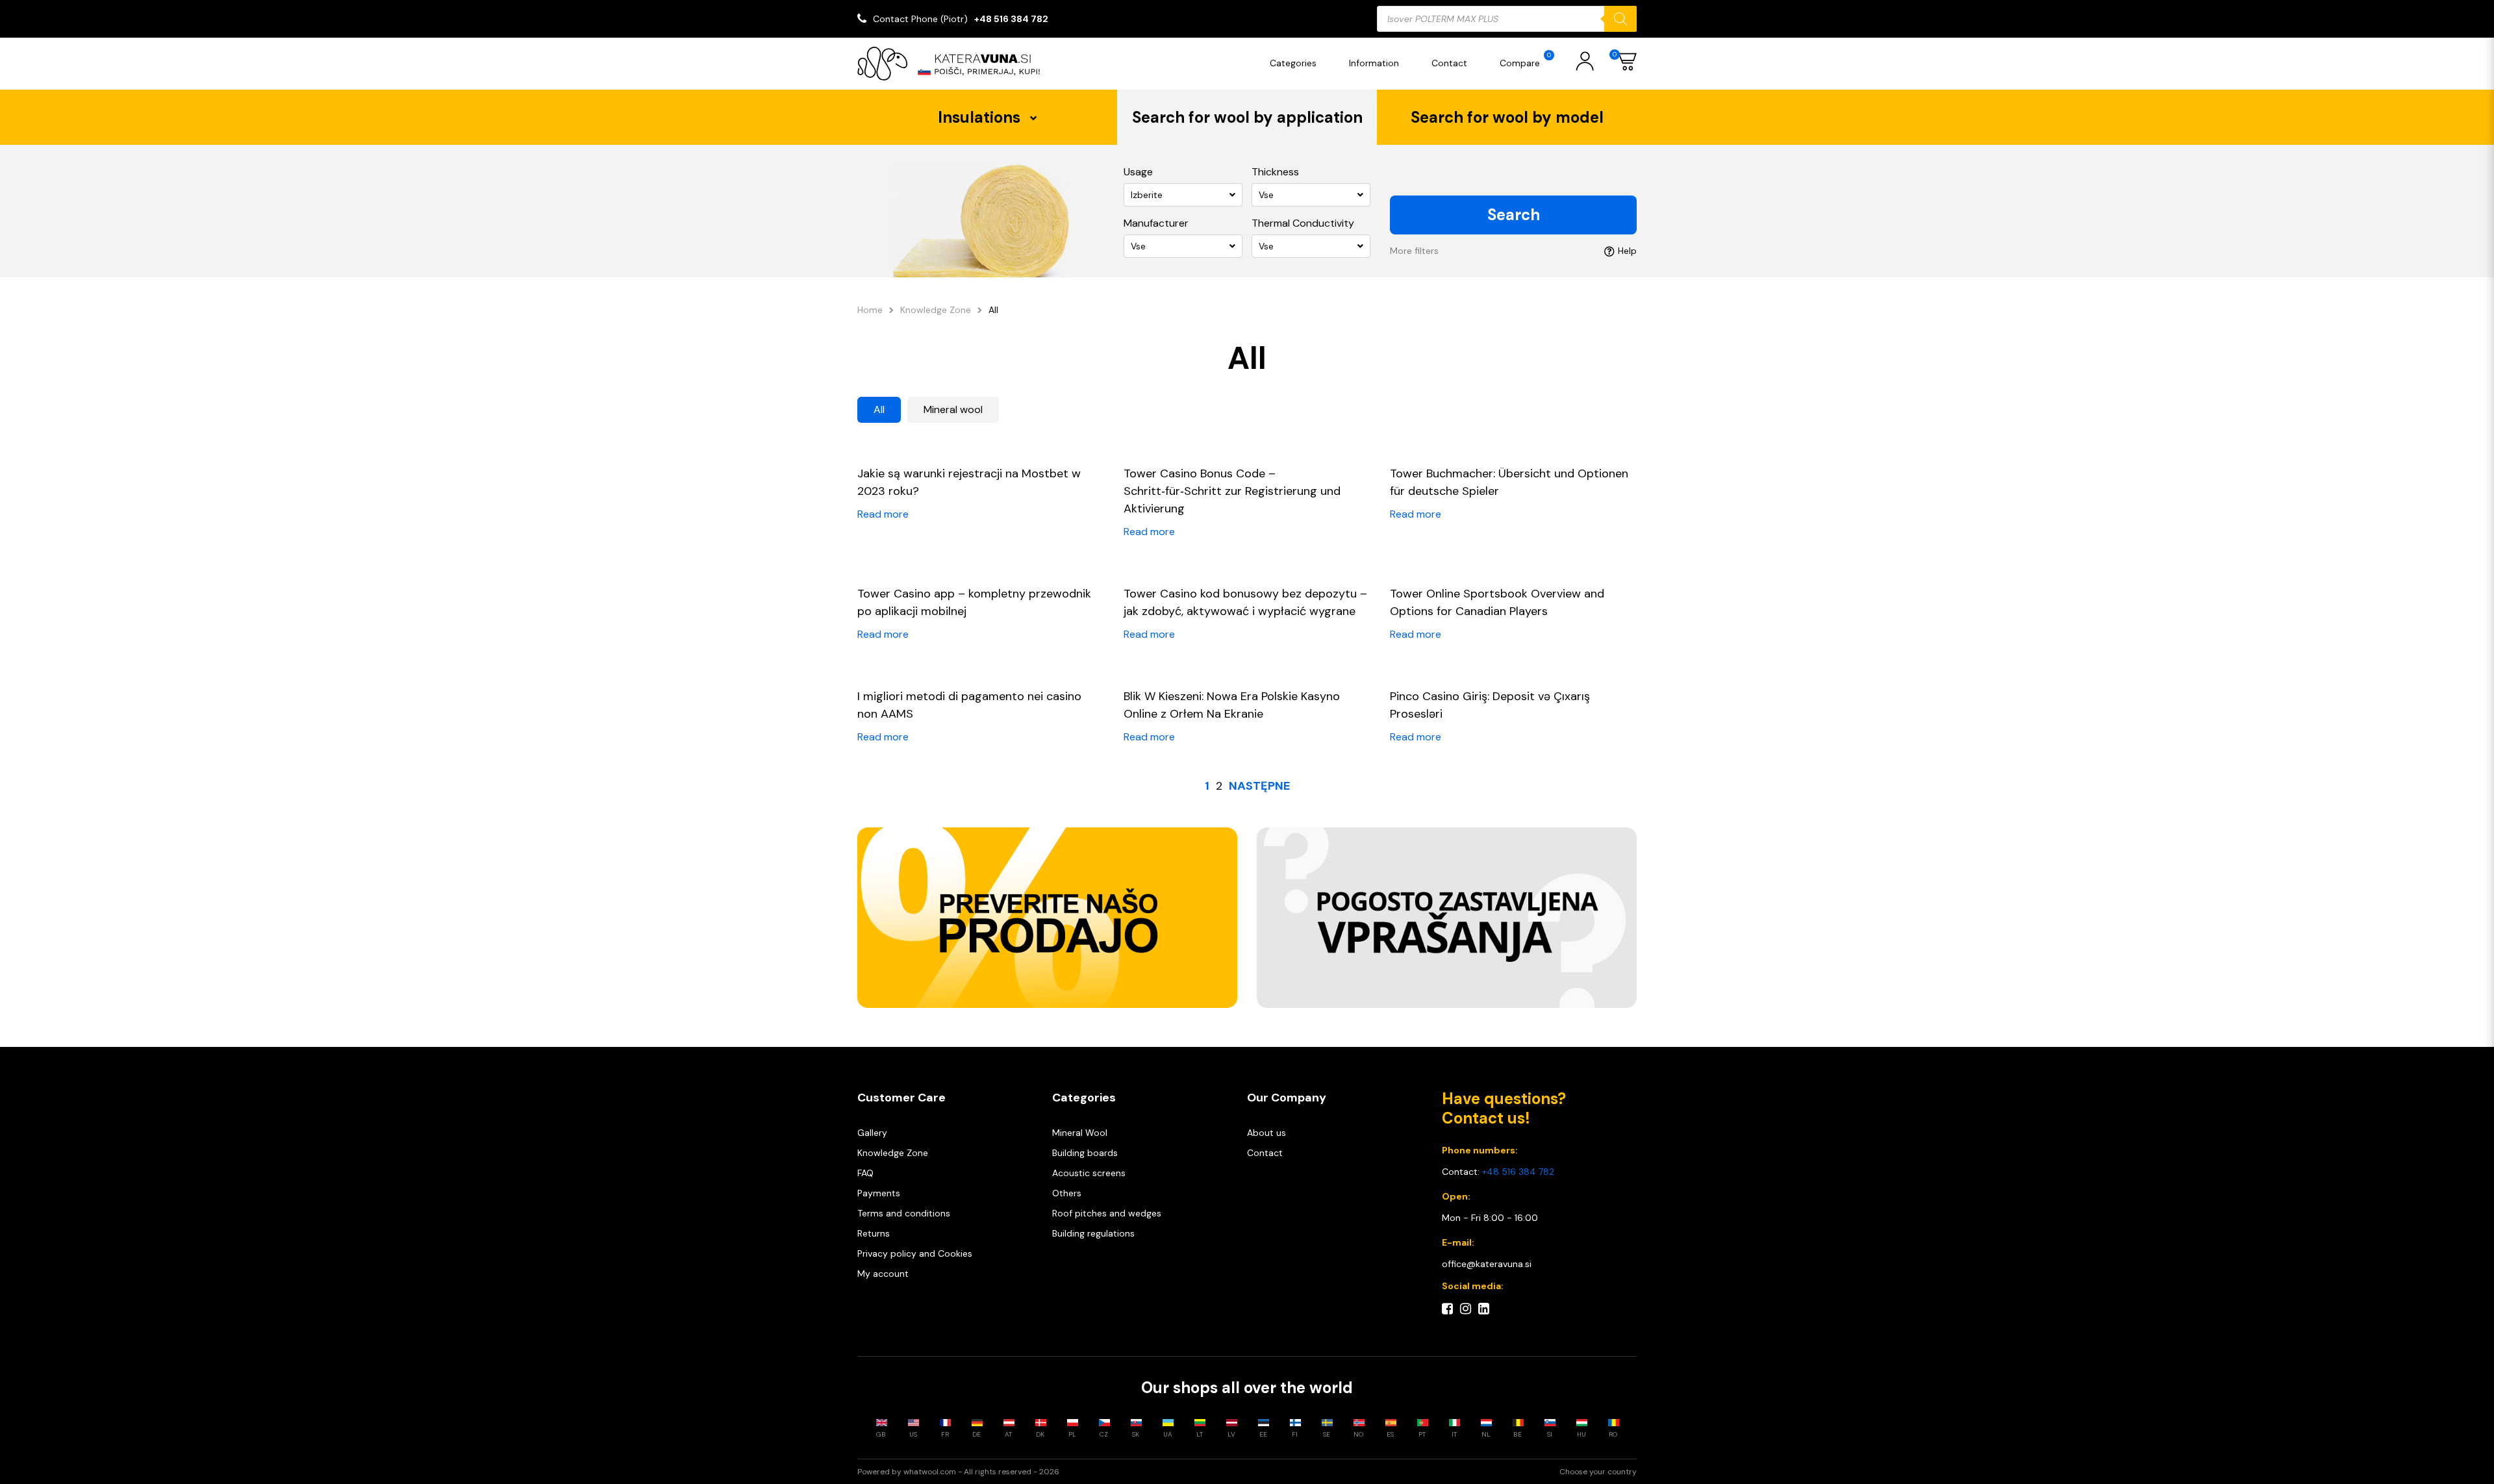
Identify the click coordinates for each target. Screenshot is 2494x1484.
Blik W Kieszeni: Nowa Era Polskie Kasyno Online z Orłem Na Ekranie (1232, 705)
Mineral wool (953, 409)
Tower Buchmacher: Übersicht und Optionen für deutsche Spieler (1509, 482)
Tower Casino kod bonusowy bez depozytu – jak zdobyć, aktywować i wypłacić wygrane (1245, 602)
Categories (1293, 63)
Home (870, 310)
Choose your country (1598, 1472)
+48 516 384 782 (1011, 19)
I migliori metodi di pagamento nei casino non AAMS (969, 705)
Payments (879, 1193)
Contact (1449, 63)
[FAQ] (1447, 918)
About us (1266, 1133)
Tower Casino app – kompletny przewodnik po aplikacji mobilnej (974, 602)
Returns (874, 1233)
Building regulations (1093, 1233)
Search (1514, 215)
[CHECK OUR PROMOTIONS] (1047, 918)
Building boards (1085, 1153)
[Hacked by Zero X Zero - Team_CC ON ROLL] (955, 64)
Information (1374, 63)
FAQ (865, 1173)
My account (883, 1274)
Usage (1138, 172)
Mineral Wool (1080, 1133)
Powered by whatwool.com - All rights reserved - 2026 (958, 1472)
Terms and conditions (904, 1213)
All (879, 409)
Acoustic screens (1089, 1173)
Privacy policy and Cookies (915, 1253)
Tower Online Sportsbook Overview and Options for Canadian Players (1497, 602)
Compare (1525, 60)
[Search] (1620, 19)
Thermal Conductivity (1303, 223)
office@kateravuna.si (1487, 1264)
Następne (1259, 786)
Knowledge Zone (936, 310)
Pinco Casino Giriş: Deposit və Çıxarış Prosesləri (1490, 705)
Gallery (872, 1133)
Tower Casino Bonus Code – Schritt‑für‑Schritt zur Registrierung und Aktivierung (1232, 491)
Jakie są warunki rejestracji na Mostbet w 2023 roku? (969, 482)
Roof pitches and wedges (1107, 1213)
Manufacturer (1156, 223)
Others (1067, 1193)
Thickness (1275, 172)
